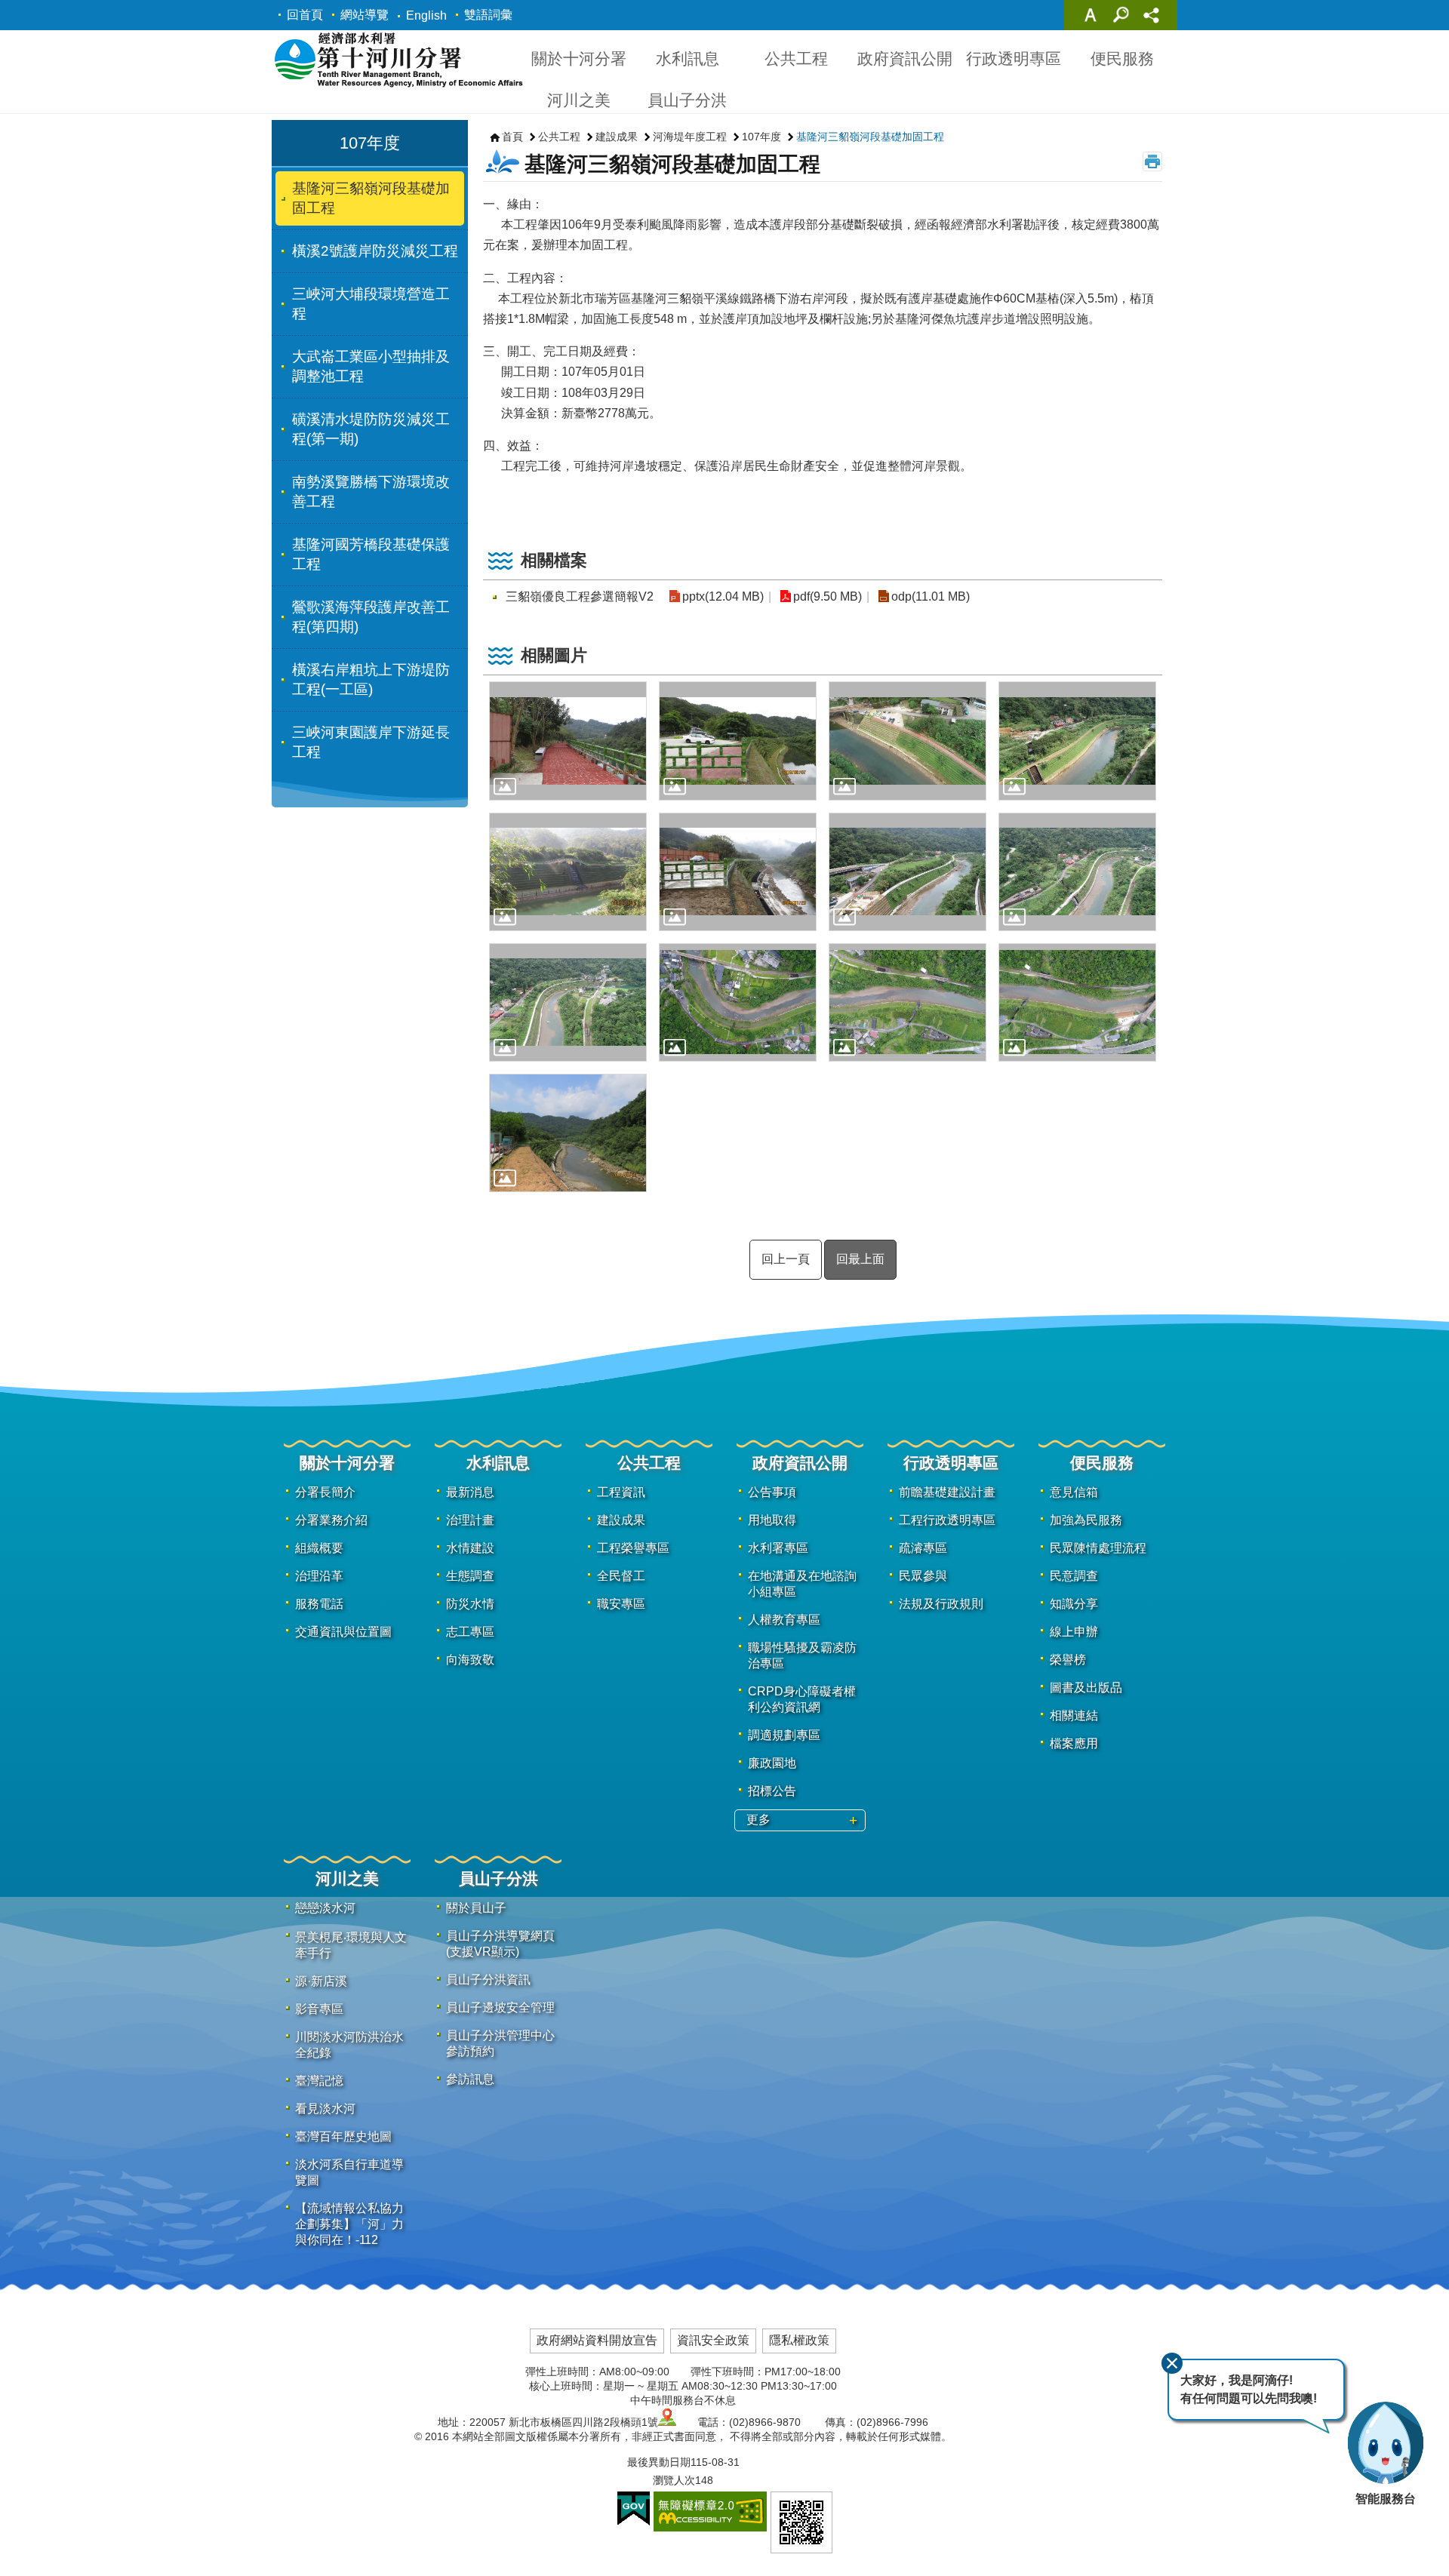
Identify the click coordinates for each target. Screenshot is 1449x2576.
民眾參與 (923, 1576)
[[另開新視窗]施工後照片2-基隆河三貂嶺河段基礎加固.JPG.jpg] (738, 741)
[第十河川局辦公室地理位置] (667, 2422)
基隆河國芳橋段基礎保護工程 (371, 554)
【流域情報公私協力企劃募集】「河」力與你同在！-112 (349, 2224)
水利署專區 (778, 1548)
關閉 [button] (1091, 15)
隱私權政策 (799, 2340)
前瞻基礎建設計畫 (947, 1492)
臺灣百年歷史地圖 (343, 2136)
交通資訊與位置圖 (343, 1632)
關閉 (1172, 2363)
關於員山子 (476, 1908)
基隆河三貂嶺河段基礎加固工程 (371, 198)
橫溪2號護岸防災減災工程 (375, 251)
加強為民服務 (1086, 1520)
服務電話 (319, 1604)
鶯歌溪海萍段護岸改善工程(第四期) (371, 617)
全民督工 (621, 1576)
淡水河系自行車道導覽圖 (349, 2172)
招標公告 (772, 1791)
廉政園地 (772, 1763)
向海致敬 (470, 1660)
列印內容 (1152, 161)
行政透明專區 (1014, 58)
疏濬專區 (923, 1548)
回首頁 (305, 15)
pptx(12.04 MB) (723, 596)
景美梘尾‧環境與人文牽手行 (351, 1945)
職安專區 (621, 1604)
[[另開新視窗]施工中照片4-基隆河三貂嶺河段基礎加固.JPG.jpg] (568, 1002)
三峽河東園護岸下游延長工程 (371, 742)
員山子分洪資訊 (488, 1980)
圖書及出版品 (1086, 1688)
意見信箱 (1074, 1492)
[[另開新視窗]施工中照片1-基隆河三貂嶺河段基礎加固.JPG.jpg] (738, 872)
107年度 (761, 137)
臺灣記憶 (319, 2081)
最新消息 (470, 1492)
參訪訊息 (470, 2079)
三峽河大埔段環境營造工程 (371, 304)
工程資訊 (621, 1492)
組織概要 (319, 1548)
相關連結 (1074, 1715)
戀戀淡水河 (325, 1908)
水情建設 (470, 1548)
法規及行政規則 (941, 1604)
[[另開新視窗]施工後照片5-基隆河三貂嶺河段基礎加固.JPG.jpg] (568, 872)
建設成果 (617, 137)
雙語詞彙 (488, 15)
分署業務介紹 (331, 1520)
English (426, 15)
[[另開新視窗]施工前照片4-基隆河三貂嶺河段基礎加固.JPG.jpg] (568, 1133)
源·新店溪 (321, 1981)
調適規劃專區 (784, 1735)
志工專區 (470, 1632)
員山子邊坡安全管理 (500, 2007)
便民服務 (1122, 58)
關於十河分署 (579, 58)
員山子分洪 (687, 100)
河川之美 (579, 100)
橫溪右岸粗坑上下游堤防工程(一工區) (371, 679)
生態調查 (470, 1576)
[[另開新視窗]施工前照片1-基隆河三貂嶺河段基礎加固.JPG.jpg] (738, 1002)
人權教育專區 (784, 1620)
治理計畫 (470, 1520)
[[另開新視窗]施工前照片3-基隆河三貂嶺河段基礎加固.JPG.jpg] (1077, 1002)
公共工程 (796, 58)
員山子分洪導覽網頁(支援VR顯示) (500, 1944)
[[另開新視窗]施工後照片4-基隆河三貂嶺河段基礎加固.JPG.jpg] (1077, 741)
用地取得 (772, 1520)
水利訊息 (688, 58)
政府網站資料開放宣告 (597, 2340)
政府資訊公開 (905, 58)
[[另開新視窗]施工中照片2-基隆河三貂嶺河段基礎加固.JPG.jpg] (908, 872)
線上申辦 (1074, 1632)
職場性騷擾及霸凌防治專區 (802, 1655)
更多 (758, 1820)
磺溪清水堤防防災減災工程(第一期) (371, 429)
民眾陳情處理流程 (1098, 1548)
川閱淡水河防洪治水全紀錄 (349, 2045)
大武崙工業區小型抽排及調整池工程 (371, 366)
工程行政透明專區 (947, 1520)
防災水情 (470, 1604)
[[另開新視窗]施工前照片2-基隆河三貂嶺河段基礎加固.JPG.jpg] (908, 1002)
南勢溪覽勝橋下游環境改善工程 (371, 492)
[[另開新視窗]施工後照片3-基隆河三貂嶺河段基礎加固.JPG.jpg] (908, 741)
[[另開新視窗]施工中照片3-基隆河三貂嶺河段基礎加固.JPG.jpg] (1077, 872)
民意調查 (1074, 1576)
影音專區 (319, 2009)
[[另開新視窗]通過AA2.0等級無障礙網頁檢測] (710, 2511)
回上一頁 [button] (786, 1259)
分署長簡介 (325, 1492)
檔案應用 (1074, 1743)
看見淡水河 (325, 2109)
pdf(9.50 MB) (828, 596)
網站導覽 (365, 15)
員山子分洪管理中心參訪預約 (500, 2043)
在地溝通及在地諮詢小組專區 (802, 1584)
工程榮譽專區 (633, 1548)
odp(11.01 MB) (931, 596)
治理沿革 (319, 1576)
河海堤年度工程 (690, 137)
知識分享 (1074, 1604)
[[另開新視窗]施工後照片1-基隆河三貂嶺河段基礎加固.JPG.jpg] (568, 741)
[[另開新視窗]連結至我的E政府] (634, 2509)
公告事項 (772, 1492)
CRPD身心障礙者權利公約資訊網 (802, 1699)
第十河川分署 (398, 59)
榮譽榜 (1068, 1660)
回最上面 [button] (860, 1259)
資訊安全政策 (713, 2340)
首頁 (512, 137)
